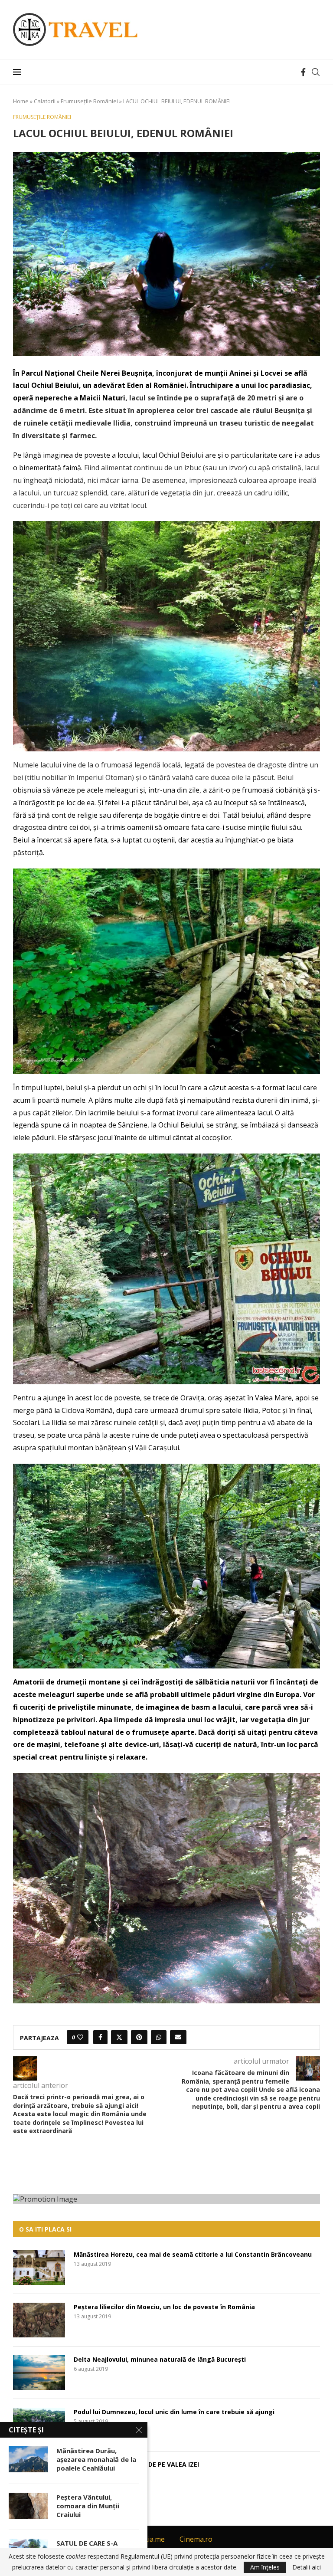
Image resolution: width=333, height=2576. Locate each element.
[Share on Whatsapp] (159, 2037)
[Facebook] (303, 72)
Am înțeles (265, 2567)
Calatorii (45, 101)
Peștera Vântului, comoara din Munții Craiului (88, 2506)
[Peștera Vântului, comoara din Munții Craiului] (28, 2506)
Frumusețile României (89, 101)
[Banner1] (166, 2199)
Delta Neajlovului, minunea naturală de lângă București (160, 2359)
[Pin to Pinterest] (139, 2037)
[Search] (316, 72)
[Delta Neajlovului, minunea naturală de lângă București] (39, 2373)
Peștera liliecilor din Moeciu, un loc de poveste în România (164, 2307)
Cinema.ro (196, 2539)
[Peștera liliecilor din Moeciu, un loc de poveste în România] (39, 2320)
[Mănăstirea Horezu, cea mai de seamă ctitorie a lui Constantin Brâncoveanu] (39, 2268)
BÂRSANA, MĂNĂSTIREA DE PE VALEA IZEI (136, 2464)
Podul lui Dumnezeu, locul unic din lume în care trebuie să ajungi (174, 2412)
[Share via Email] (178, 2037)
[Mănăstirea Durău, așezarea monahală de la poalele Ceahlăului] (28, 2459)
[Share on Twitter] (119, 2037)
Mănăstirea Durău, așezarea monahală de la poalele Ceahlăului (96, 2460)
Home (21, 101)
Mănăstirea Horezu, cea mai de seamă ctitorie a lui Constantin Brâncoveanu (193, 2254)
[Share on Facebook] (100, 2037)
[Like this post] (80, 2037)
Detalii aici (307, 2567)
